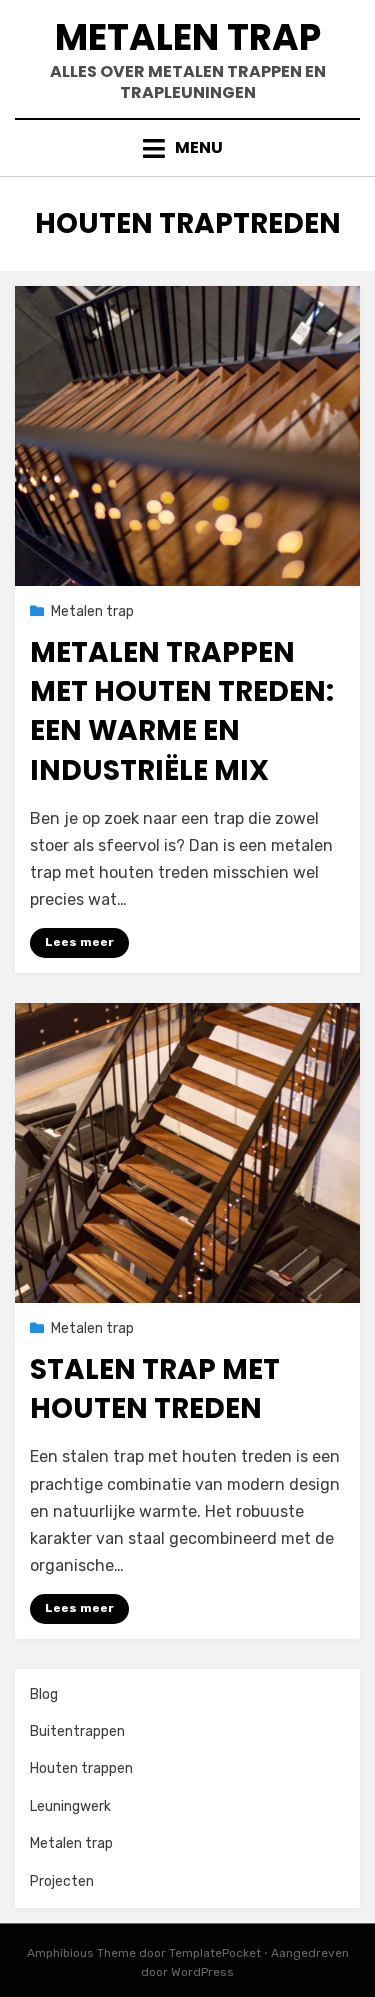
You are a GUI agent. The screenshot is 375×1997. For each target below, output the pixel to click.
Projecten (62, 1881)
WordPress (202, 1972)
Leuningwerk (70, 1806)
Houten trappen (81, 1768)
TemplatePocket (215, 1953)
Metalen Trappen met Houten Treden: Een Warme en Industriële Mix (182, 711)
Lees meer (79, 942)
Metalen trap (188, 37)
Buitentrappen (77, 1731)
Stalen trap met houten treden (155, 1389)
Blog (44, 1694)
